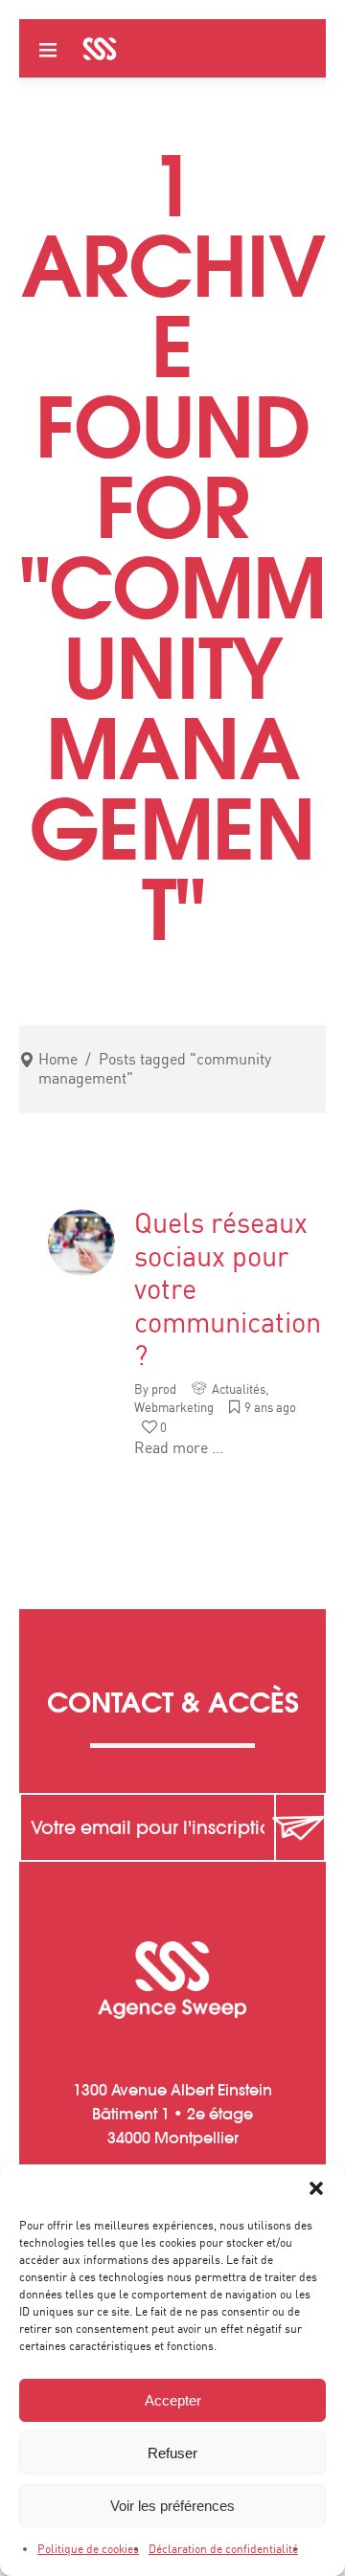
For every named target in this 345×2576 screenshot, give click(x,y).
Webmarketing (174, 1409)
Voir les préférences (172, 2506)
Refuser (172, 2453)
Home (58, 1060)
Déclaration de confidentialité (223, 2549)
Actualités (239, 1390)
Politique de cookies (88, 2549)
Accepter (173, 2400)
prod (164, 1390)
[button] (316, 2188)
